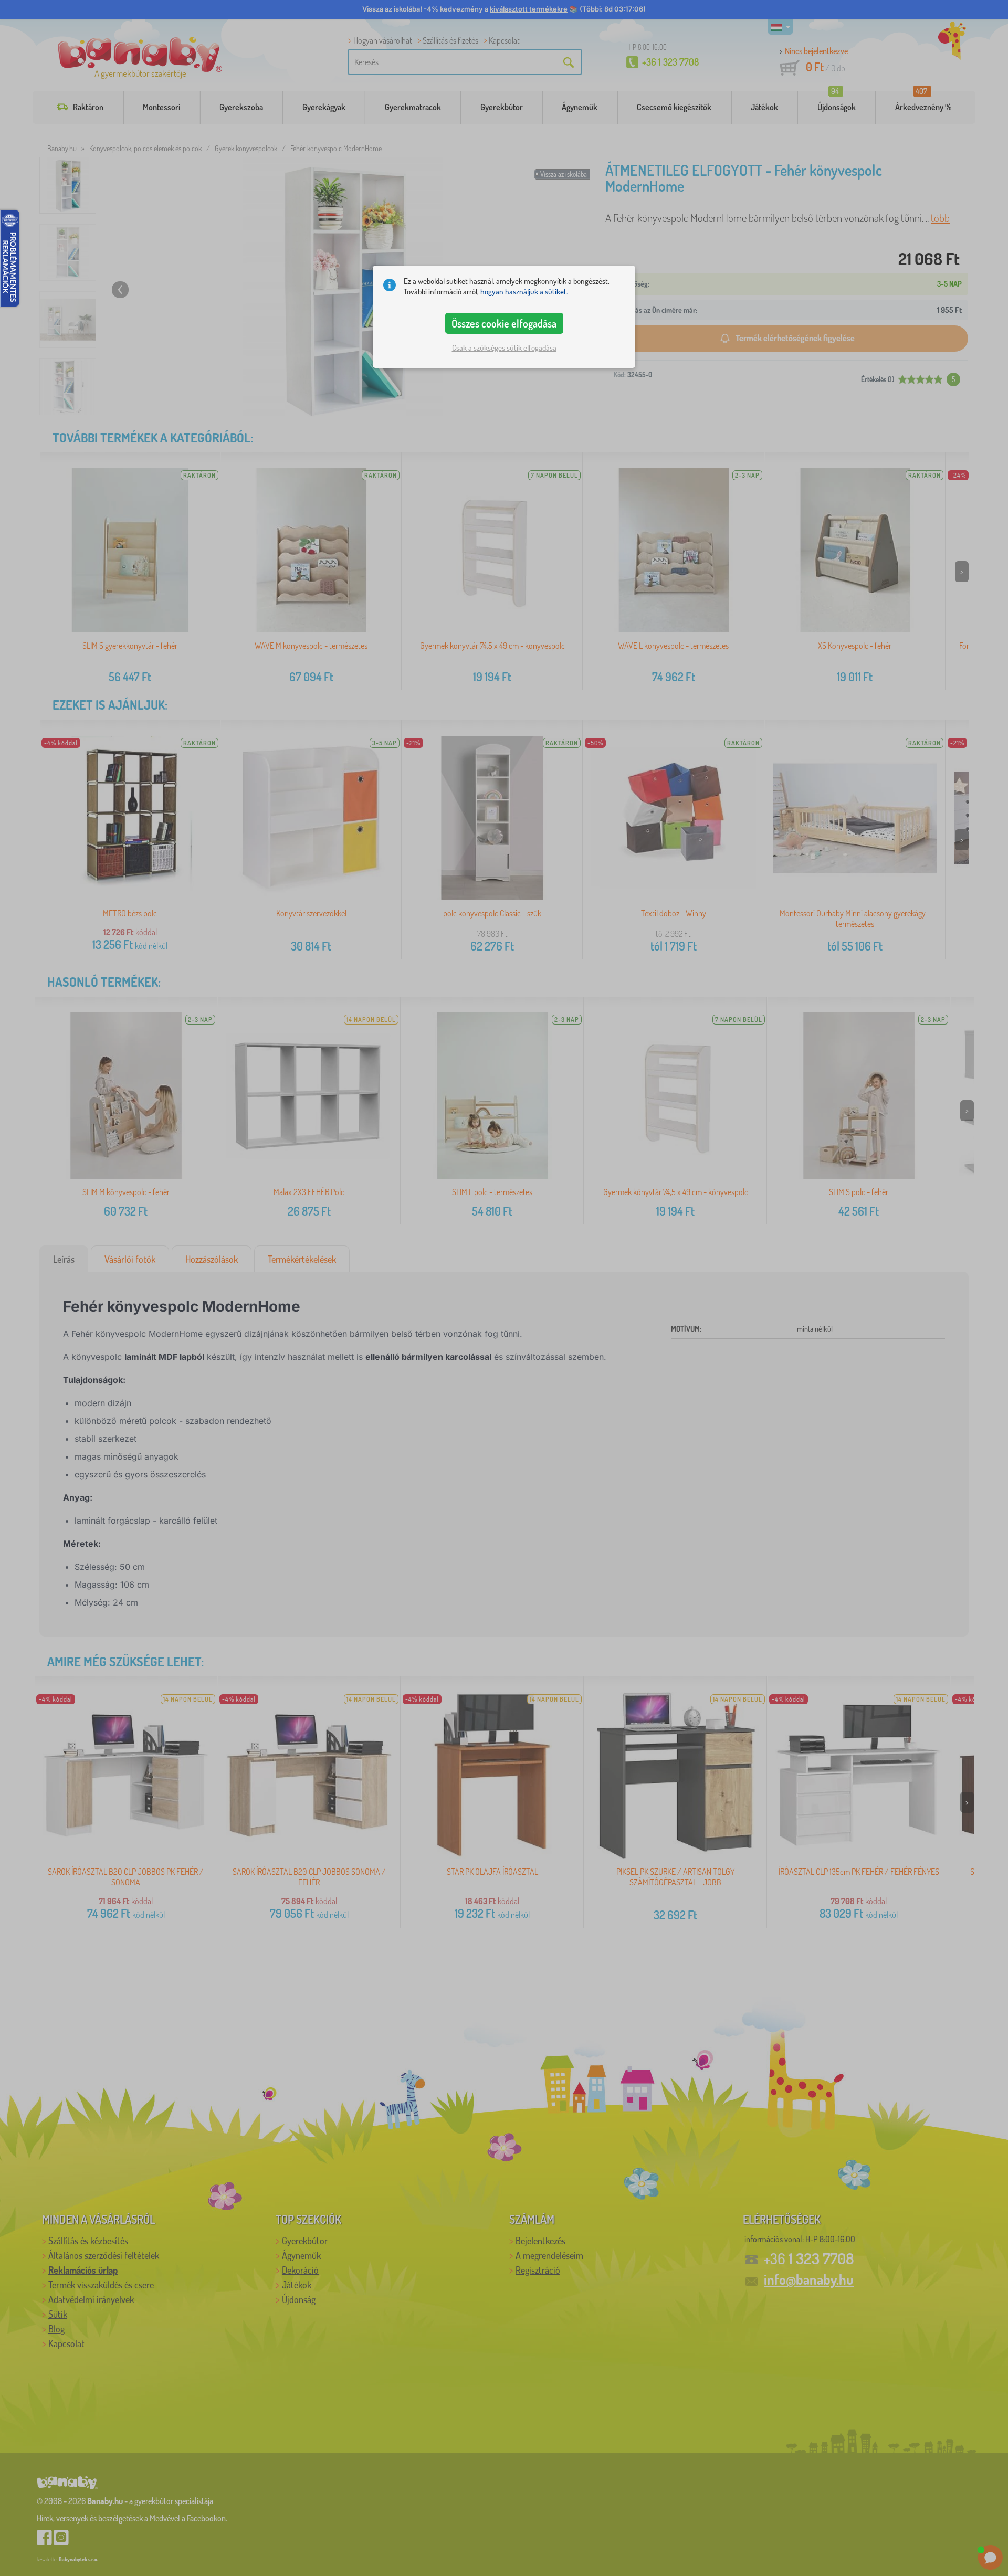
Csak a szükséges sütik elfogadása (504, 348)
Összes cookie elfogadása (504, 323)
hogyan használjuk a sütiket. (524, 292)
